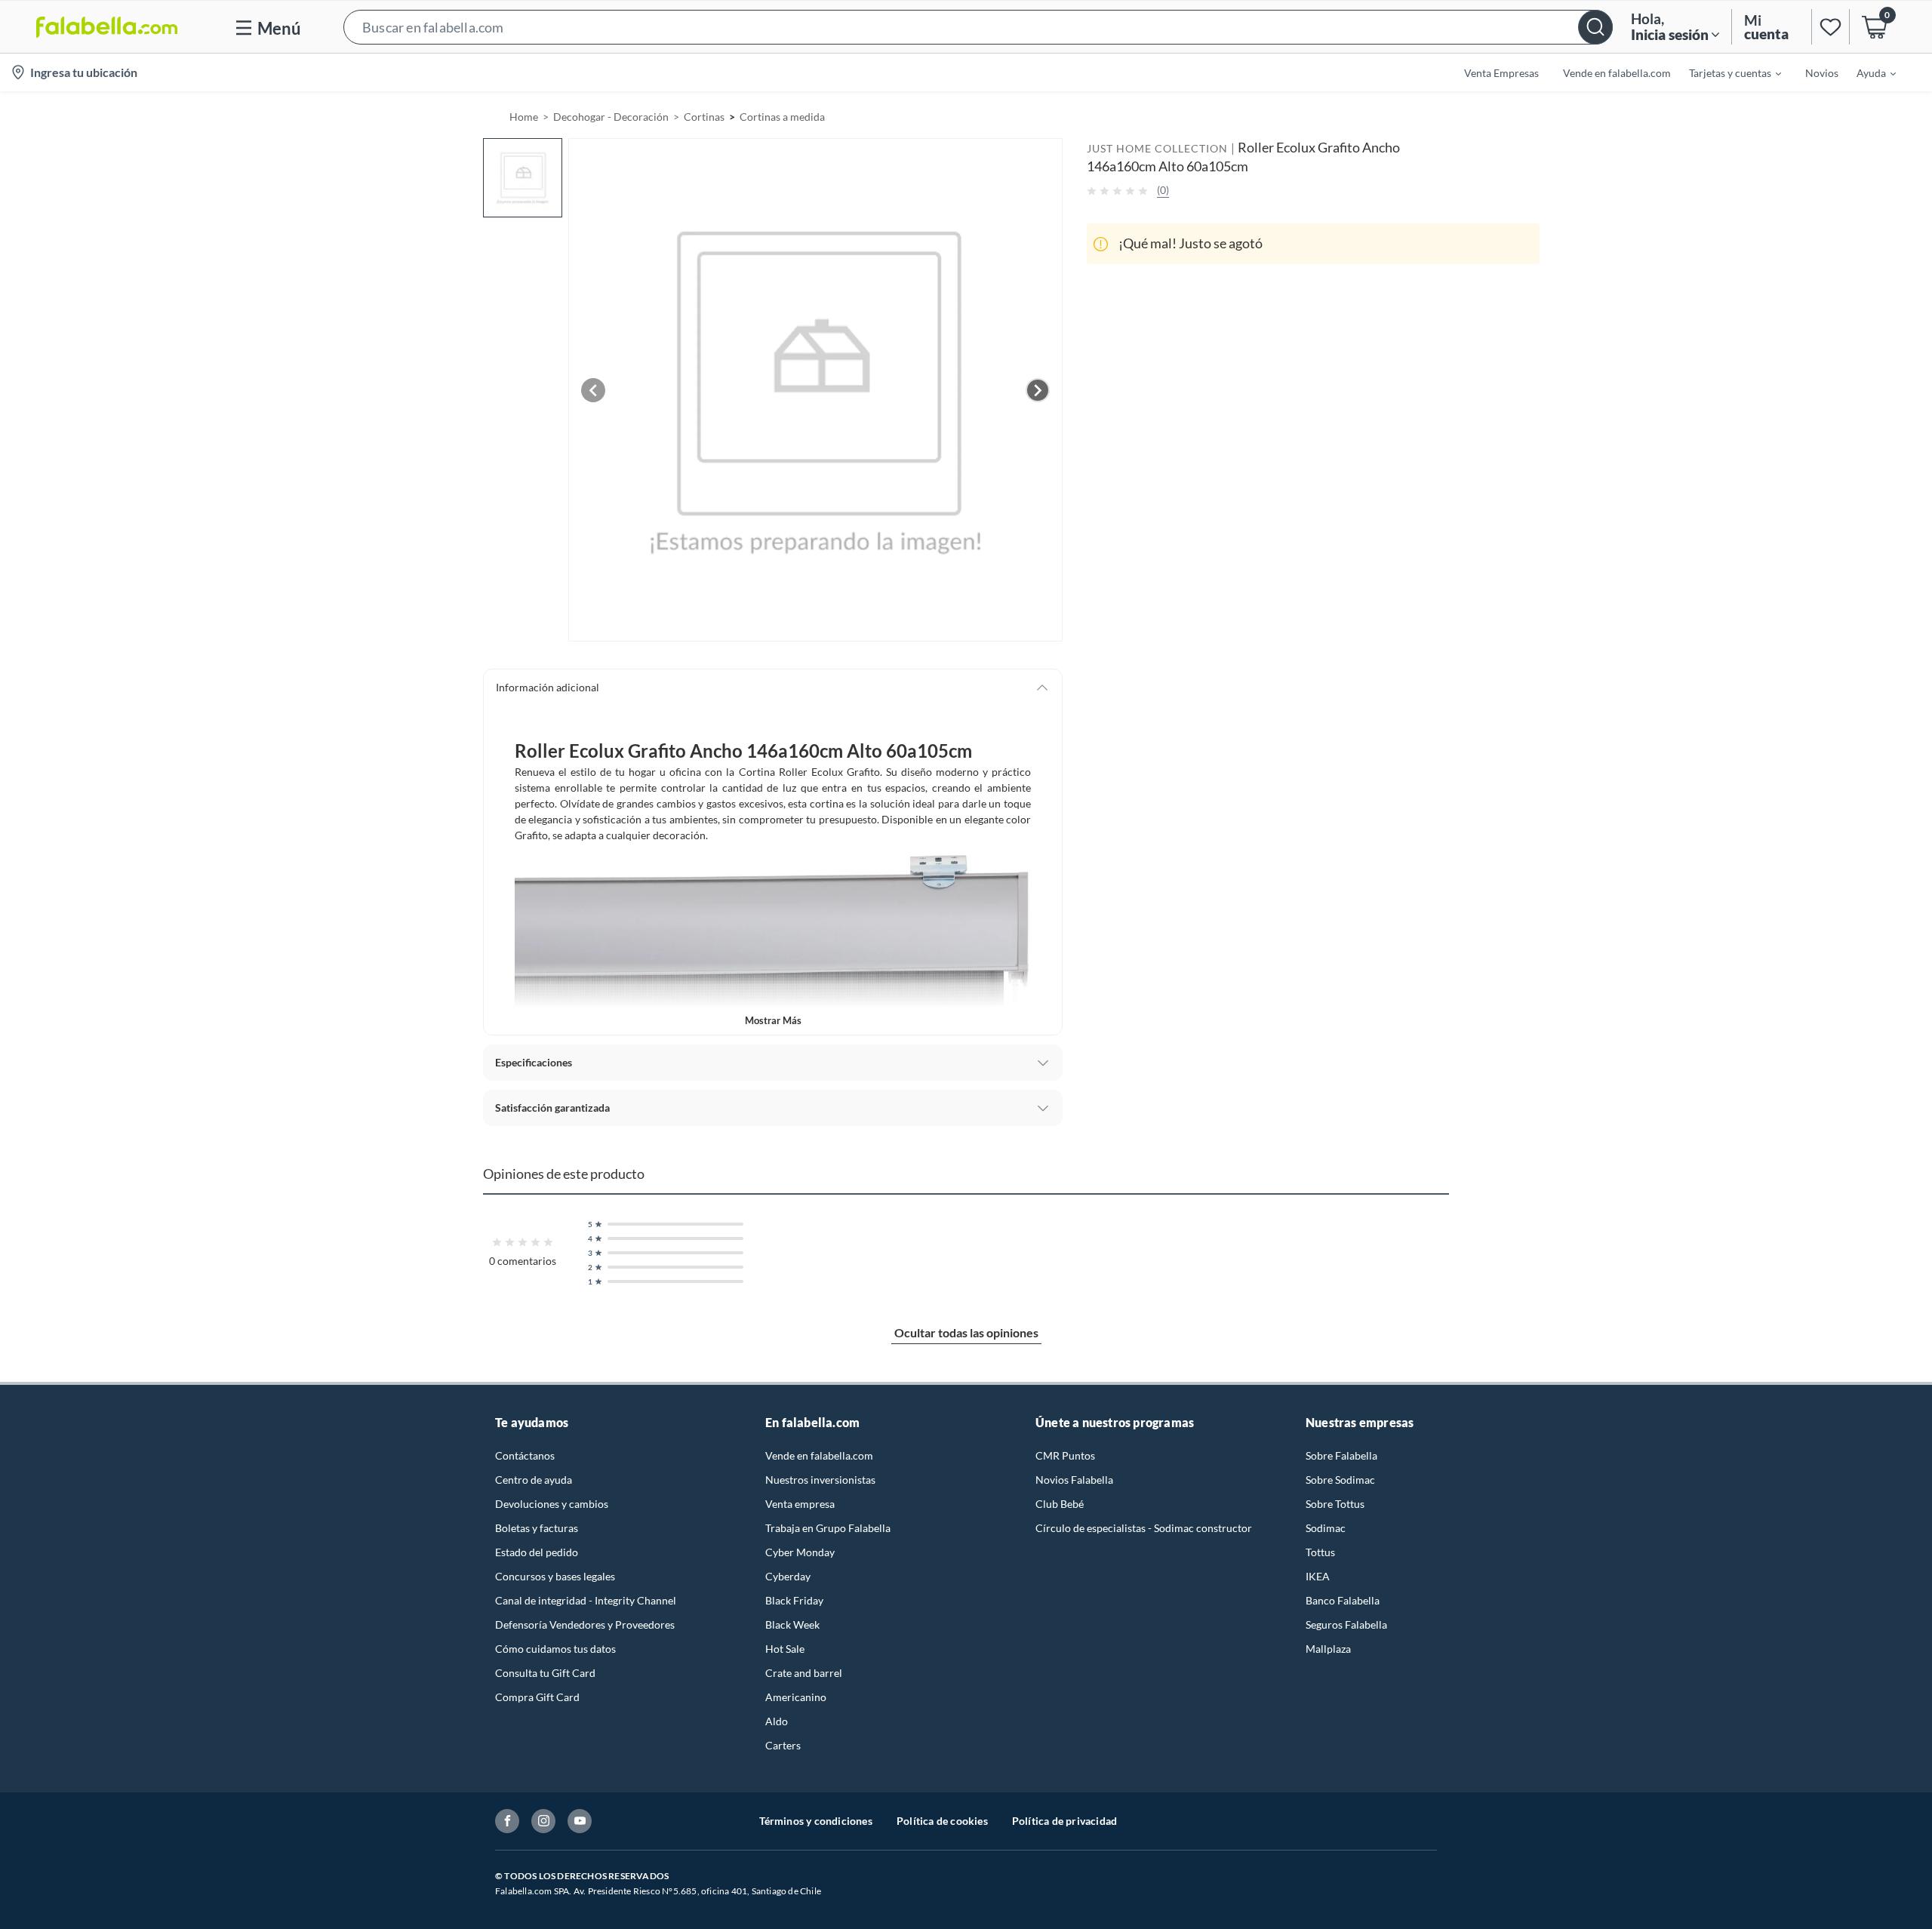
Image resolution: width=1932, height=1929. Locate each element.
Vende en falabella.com (819, 1455)
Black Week (792, 1624)
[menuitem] (1726, 72)
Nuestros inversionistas (820, 1480)
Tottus (1320, 1552)
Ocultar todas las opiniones (966, 1332)
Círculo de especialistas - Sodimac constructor (1144, 1528)
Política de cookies (942, 1821)
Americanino (796, 1697)
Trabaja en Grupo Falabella (828, 1528)
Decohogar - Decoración (611, 117)
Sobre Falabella (1341, 1455)
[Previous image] (593, 390)
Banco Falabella (1343, 1600)
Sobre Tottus (1335, 1504)
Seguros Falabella (1346, 1624)
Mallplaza (1328, 1649)
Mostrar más (773, 1020)
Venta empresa (800, 1504)
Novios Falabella (1074, 1480)
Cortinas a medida (782, 117)
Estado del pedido (537, 1552)
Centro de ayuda (534, 1480)
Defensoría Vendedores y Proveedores (585, 1624)
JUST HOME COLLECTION (1157, 148)
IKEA (1318, 1576)
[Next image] (1038, 390)
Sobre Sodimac (1340, 1480)
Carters (783, 1745)
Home (524, 117)
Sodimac (1326, 1528)
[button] (978, 27)
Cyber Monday (800, 1552)
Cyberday (788, 1576)
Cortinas (704, 117)
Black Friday (794, 1600)
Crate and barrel (804, 1673)
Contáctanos (525, 1455)
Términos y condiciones (816, 1821)
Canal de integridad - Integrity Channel (586, 1600)
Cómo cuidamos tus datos (555, 1649)
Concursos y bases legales (555, 1576)
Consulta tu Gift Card (545, 1673)
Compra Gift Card (537, 1697)
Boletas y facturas (537, 1528)
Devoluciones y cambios (552, 1504)
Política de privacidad (1064, 1821)
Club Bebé (1060, 1504)
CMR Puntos (1065, 1455)
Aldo (777, 1721)
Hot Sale (785, 1649)
